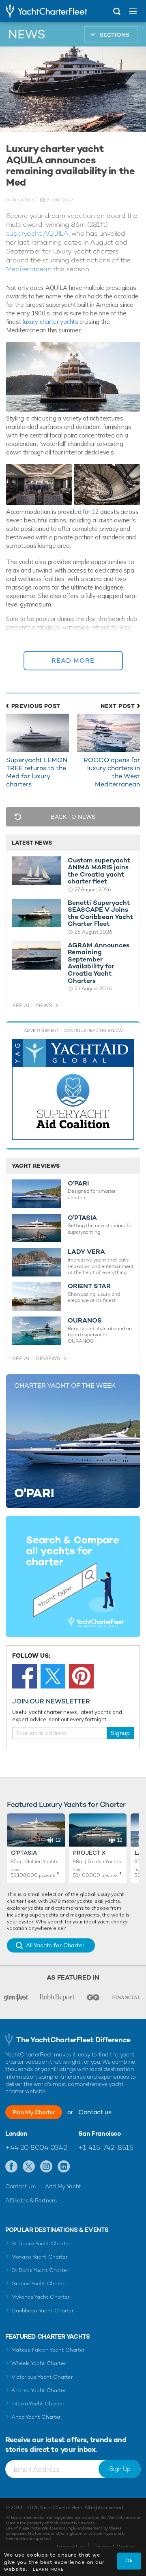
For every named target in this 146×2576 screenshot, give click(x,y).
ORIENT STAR (89, 1286)
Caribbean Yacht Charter (43, 2311)
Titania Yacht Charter (38, 2404)
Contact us (95, 2112)
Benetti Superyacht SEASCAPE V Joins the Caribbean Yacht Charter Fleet (100, 913)
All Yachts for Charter (55, 1945)
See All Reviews (36, 1358)
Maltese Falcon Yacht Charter (48, 2350)
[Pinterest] (81, 1676)
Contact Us (20, 2186)
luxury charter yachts (50, 322)
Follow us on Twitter (29, 2167)
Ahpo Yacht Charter (36, 2417)
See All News (32, 1005)
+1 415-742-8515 (106, 2147)
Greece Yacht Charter (39, 2283)
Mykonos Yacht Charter (40, 2297)
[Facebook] (25, 1676)
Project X (89, 1853)
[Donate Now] (73, 1089)
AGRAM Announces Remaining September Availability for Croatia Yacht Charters (99, 963)
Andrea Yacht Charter (39, 2390)
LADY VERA (86, 1252)
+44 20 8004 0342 (36, 2147)
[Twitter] (53, 1676)
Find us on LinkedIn (64, 2167)
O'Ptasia (24, 1853)
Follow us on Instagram (46, 2167)
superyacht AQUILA (37, 233)
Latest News (32, 843)
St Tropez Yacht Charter (41, 2243)
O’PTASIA (82, 1218)
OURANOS (85, 1321)
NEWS (27, 34)
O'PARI (78, 1183)
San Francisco (100, 2134)
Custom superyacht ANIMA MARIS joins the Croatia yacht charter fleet (99, 871)
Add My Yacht (63, 2186)
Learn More (48, 2569)
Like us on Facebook (12, 2167)
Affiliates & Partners (31, 2200)
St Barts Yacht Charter (40, 2270)
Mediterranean (29, 269)
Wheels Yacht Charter (39, 2363)
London (16, 2134)
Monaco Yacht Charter (40, 2257)
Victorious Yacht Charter (42, 2377)
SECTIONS (115, 35)
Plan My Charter (34, 2112)
